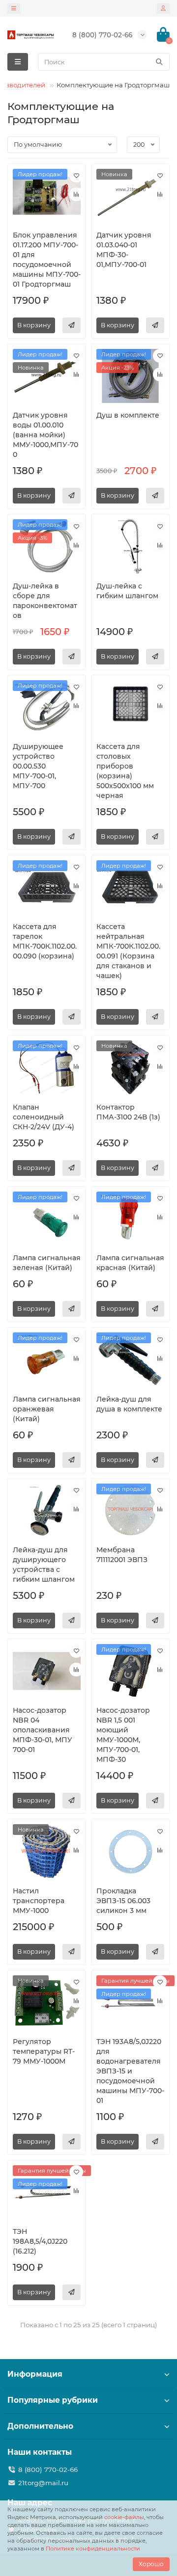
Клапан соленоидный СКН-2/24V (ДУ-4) (44, 1117)
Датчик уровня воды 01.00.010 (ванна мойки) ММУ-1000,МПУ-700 (45, 435)
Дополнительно (40, 2426)
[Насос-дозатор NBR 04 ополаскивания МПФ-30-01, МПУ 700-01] (47, 1671)
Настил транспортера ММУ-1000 (39, 1901)
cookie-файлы (124, 2517)
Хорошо (151, 2564)
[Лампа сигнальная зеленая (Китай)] (47, 1219)
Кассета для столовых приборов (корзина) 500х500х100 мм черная (125, 771)
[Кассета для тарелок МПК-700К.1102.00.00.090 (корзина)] (47, 887)
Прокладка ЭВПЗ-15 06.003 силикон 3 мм (123, 1901)
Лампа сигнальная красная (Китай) (130, 1263)
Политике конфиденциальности (93, 2549)
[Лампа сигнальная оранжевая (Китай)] (47, 1359)
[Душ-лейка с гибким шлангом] (130, 546)
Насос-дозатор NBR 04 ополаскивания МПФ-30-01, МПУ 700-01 (43, 1730)
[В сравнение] (76, 194)
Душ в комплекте (128, 415)
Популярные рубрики (53, 2400)
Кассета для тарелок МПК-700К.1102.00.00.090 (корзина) (45, 941)
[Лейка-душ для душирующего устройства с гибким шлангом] (47, 1511)
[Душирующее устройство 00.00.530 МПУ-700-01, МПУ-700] (47, 707)
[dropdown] (14, 8)
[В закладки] (76, 176)
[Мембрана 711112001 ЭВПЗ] (130, 1511)
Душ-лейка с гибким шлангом (127, 591)
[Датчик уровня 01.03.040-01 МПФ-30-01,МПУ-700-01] (130, 196)
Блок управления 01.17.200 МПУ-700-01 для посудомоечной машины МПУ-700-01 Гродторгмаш (47, 260)
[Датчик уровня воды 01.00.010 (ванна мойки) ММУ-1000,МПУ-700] (47, 376)
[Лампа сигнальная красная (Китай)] (130, 1219)
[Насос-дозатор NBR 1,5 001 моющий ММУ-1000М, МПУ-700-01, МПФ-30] (130, 1671)
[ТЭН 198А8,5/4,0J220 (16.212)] (47, 2192)
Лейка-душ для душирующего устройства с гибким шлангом (44, 1565)
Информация (35, 2374)
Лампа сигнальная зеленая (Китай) (47, 1263)
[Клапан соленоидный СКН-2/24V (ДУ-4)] (47, 1067)
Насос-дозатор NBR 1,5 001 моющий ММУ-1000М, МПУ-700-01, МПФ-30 (123, 1735)
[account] (163, 8)
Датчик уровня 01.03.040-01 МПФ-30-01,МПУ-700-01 (124, 250)
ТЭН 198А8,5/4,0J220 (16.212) (40, 2241)
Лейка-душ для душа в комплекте (129, 1404)
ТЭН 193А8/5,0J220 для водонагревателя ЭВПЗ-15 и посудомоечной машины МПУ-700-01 (130, 2071)
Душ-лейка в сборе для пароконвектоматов (45, 601)
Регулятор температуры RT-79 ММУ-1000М (44, 2051)
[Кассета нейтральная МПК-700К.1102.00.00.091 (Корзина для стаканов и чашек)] (130, 887)
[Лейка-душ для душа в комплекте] (130, 1359)
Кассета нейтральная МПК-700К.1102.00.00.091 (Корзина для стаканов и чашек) (128, 951)
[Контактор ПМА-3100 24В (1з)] (130, 1067)
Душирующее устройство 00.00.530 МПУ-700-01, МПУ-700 (38, 766)
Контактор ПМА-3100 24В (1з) (128, 1112)
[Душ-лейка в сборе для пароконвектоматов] (47, 546)
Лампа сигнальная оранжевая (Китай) (47, 1409)
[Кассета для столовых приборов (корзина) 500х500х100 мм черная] (130, 707)
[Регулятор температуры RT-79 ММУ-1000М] (47, 2002)
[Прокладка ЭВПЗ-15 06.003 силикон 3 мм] (130, 1851)
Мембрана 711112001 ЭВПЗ (122, 1555)
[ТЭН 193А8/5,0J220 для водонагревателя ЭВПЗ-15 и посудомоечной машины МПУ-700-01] (130, 2002)
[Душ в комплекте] (130, 376)
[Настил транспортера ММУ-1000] (47, 1851)
